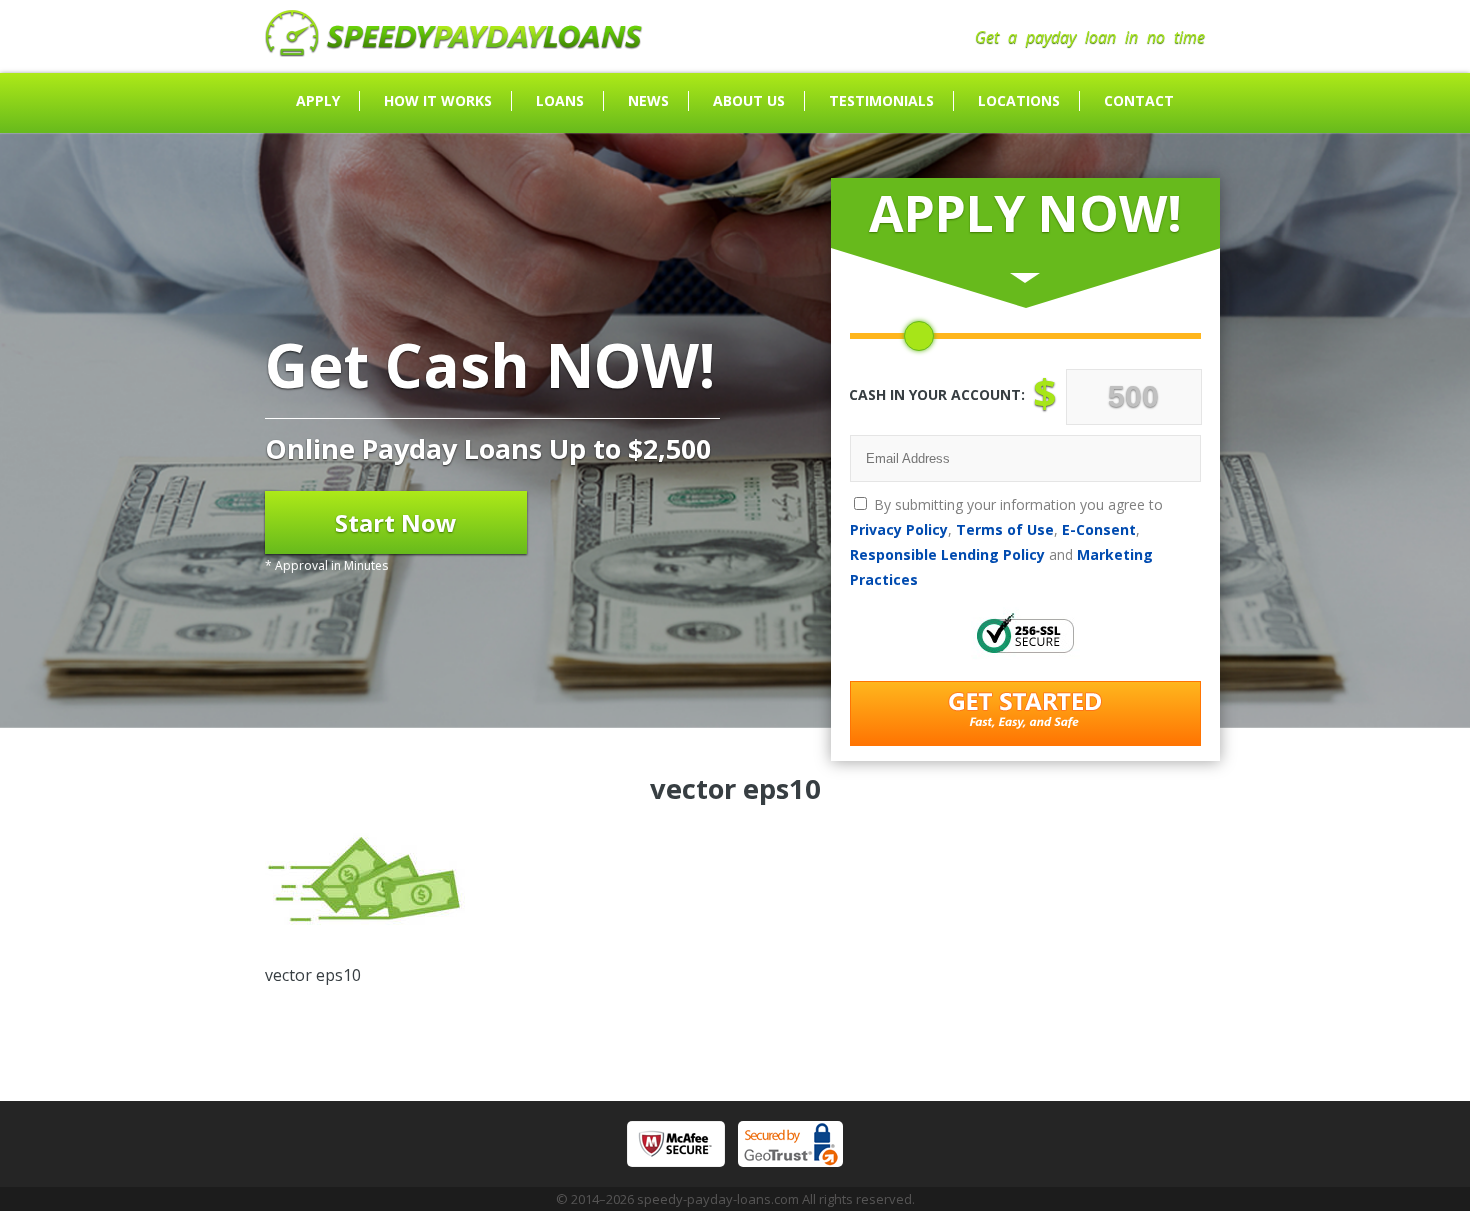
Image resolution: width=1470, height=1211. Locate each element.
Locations (1019, 100)
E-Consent (1099, 529)
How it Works (438, 100)
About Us (749, 100)
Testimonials (881, 100)
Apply (318, 100)
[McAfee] (676, 1144)
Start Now (396, 522)
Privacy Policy (899, 529)
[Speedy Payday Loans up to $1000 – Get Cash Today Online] (454, 51)
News (648, 100)
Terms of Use (1005, 529)
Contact (1139, 100)
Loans (560, 100)
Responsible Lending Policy (947, 554)
